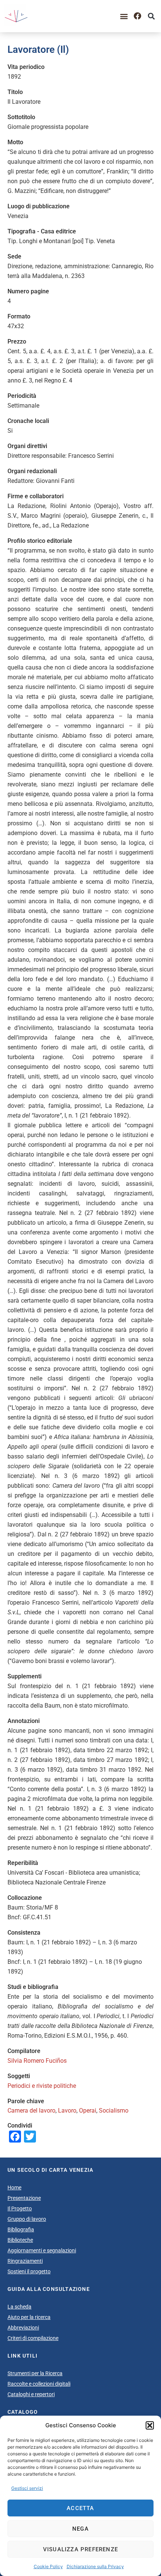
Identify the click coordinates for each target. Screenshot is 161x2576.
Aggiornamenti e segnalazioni (42, 2250)
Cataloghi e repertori (31, 2394)
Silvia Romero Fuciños (37, 2061)
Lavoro (67, 2111)
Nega (80, 2529)
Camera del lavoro (31, 2111)
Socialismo (114, 2111)
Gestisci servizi (27, 2488)
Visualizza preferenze (80, 2549)
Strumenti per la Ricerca (35, 2373)
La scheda (19, 2307)
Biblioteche (20, 2240)
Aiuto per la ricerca (29, 2317)
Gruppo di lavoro (27, 2219)
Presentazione (24, 2198)
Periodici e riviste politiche (42, 2086)
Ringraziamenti (25, 2261)
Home (14, 2188)
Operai (88, 2111)
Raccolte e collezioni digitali (39, 2384)
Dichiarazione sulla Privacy (95, 2566)
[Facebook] (137, 16)
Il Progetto (20, 2208)
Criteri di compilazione (33, 2338)
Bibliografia (21, 2229)
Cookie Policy (48, 2566)
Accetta (80, 2508)
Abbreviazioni (23, 2328)
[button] (150, 2425)
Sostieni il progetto (29, 2271)
